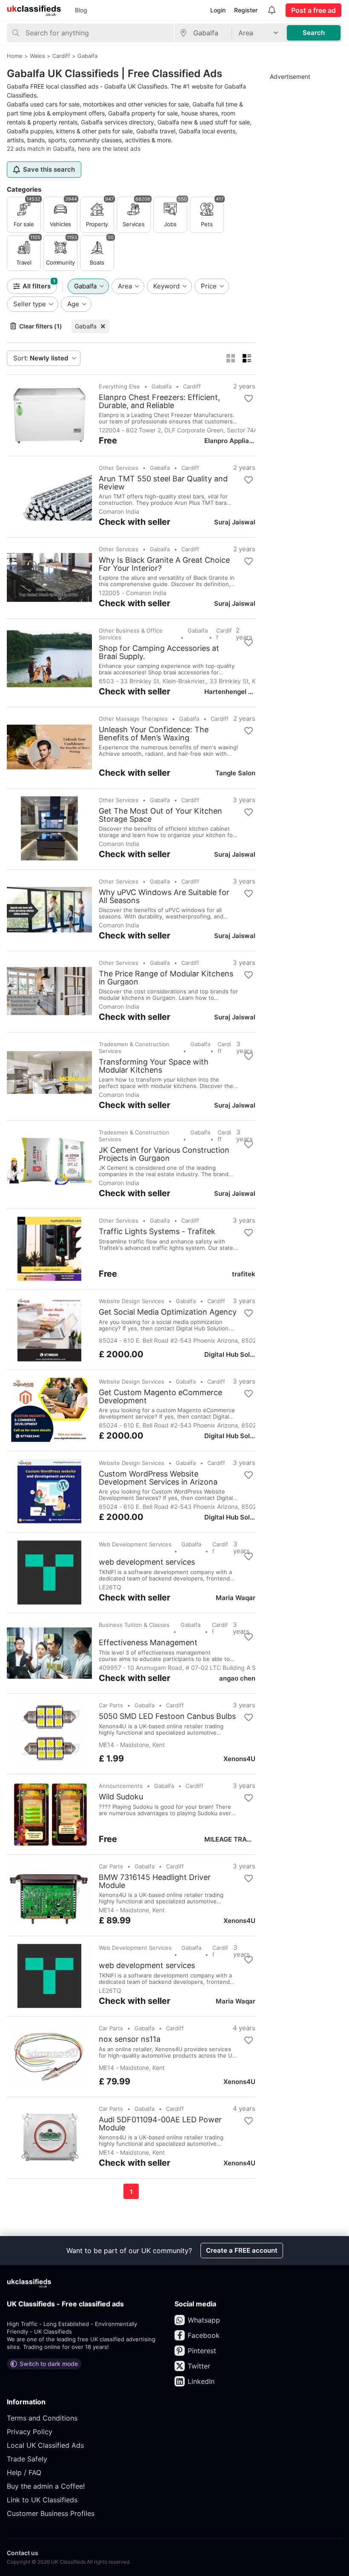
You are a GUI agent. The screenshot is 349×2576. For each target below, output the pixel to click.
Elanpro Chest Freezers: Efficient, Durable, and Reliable (159, 401)
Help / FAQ (24, 2472)
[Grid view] (231, 358)
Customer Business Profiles (51, 2513)
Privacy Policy (30, 2432)
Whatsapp (204, 2320)
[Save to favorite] (249, 399)
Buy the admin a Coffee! (46, 2486)
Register (246, 10)
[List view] (247, 358)
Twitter (199, 2366)
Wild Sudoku (121, 1797)
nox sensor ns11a (130, 2039)
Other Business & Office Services (131, 634)
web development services (147, 1562)
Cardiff (192, 386)
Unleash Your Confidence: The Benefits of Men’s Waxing (154, 734)
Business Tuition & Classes (134, 1625)
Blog (81, 10)
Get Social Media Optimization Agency (168, 1312)
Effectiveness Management (148, 1643)
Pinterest (202, 2351)
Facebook (204, 2335)
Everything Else (119, 386)
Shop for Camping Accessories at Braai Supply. (159, 652)
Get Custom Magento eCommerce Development (160, 1396)
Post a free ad (313, 10)
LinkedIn (201, 2381)
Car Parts (111, 1705)
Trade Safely (27, 2459)
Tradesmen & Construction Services (134, 1048)
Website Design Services (132, 1301)
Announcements (121, 1786)
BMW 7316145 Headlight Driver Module (155, 1881)
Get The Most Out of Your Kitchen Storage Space (160, 815)
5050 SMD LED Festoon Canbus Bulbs (167, 1716)
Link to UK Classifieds (42, 2500)
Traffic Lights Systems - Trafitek (157, 1232)
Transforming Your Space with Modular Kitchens (154, 1066)
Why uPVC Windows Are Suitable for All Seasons (164, 896)
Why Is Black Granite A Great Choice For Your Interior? (164, 564)
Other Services (119, 468)
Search (314, 33)
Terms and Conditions (42, 2418)
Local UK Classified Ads (45, 2445)
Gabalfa (86, 326)
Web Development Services (135, 1544)
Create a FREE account (242, 2250)
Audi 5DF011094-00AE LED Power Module (160, 2124)
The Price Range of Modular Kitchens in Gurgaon (166, 978)
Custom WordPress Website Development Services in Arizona (158, 1478)
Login (218, 10)
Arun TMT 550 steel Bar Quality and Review (163, 483)
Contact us (23, 2553)
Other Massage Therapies (133, 719)
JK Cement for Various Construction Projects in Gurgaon (164, 1154)
